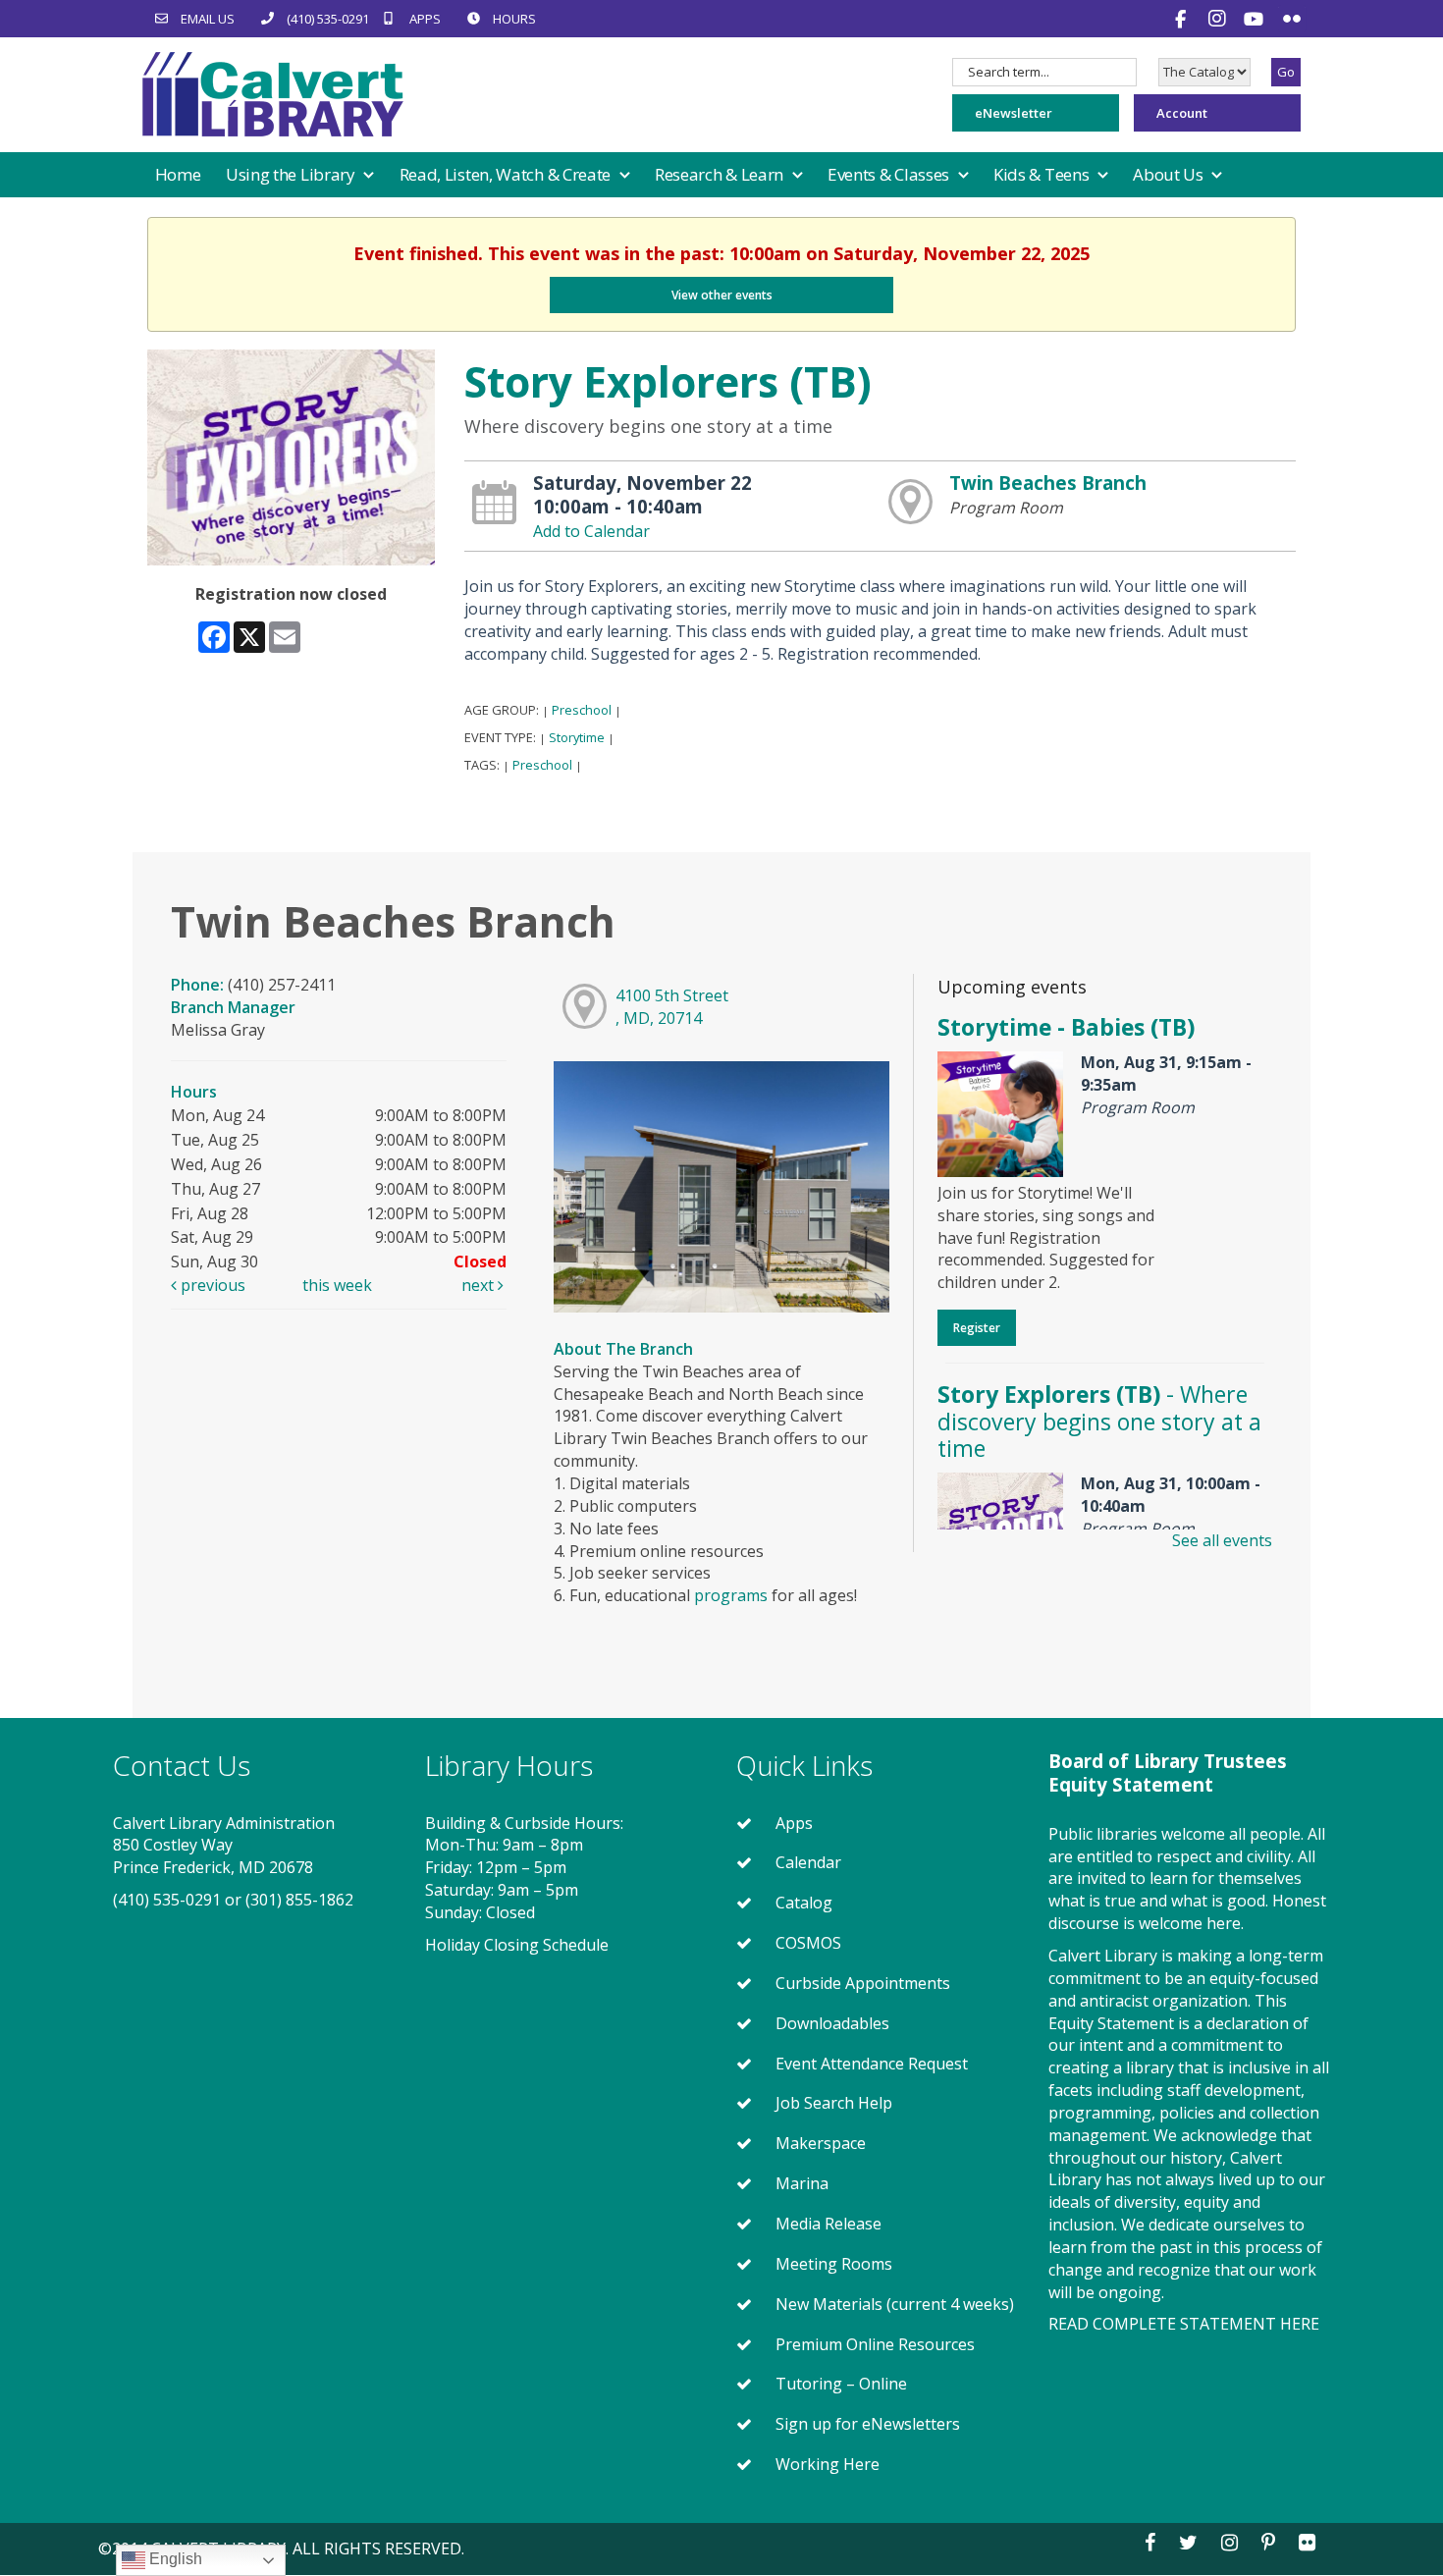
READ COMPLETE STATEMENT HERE (1184, 2324)
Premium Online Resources (875, 2344)
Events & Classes (890, 174)
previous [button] (211, 1285)
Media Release (828, 2224)
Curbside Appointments (863, 1983)
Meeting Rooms (834, 2264)
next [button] (480, 1285)
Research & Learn (721, 174)
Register (977, 1328)
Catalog (804, 1903)
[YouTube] (1256, 19)
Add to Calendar (591, 531)
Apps (794, 1823)
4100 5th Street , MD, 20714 (672, 1007)
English (174, 2559)
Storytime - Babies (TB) (1066, 1027)
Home (178, 174)
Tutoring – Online (841, 2384)
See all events (1222, 1540)
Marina (802, 2183)
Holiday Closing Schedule (517, 1945)
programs (731, 1595)
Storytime (577, 737)
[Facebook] (1183, 19)
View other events (722, 295)
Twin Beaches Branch (1048, 483)
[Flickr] (1292, 19)
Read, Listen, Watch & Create (507, 174)
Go (1286, 72)
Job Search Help (834, 2103)
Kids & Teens (1043, 174)
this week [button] (337, 1285)
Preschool (582, 710)
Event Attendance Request (872, 2064)
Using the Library (293, 174)
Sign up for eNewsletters (868, 2424)
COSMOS (808, 1943)
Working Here (828, 2464)
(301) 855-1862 (299, 1900)
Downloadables (832, 2023)
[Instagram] (1220, 18)
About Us (1170, 174)
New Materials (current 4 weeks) (895, 2304)
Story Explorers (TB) (1099, 1421)
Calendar (808, 1862)
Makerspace (821, 2143)
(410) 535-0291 (167, 1900)
